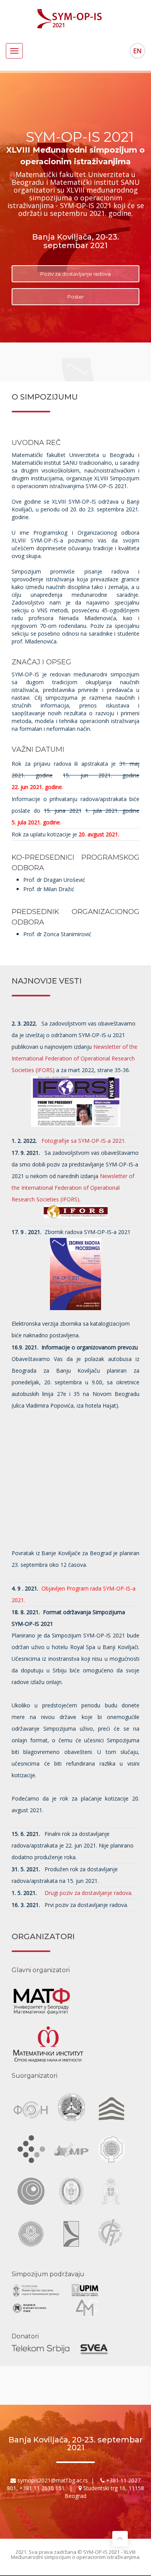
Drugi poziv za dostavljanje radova (87, 1893)
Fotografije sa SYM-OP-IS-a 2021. (84, 1141)
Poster (76, 297)
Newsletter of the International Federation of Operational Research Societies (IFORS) (75, 1058)
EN (137, 51)
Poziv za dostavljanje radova (75, 274)
